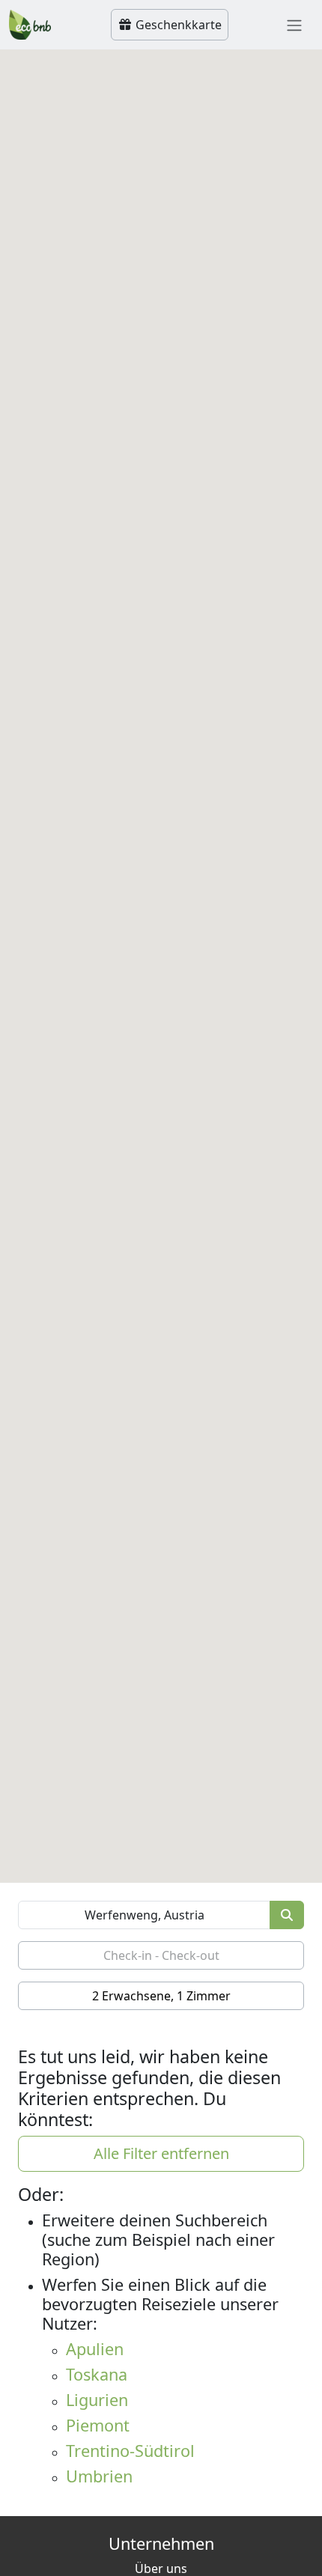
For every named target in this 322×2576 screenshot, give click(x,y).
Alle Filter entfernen (161, 2153)
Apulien (95, 2349)
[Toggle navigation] (294, 25)
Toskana (97, 2374)
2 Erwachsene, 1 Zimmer (161, 1996)
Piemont (98, 2425)
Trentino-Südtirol (130, 2451)
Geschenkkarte (177, 25)
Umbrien (99, 2476)
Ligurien (97, 2400)
